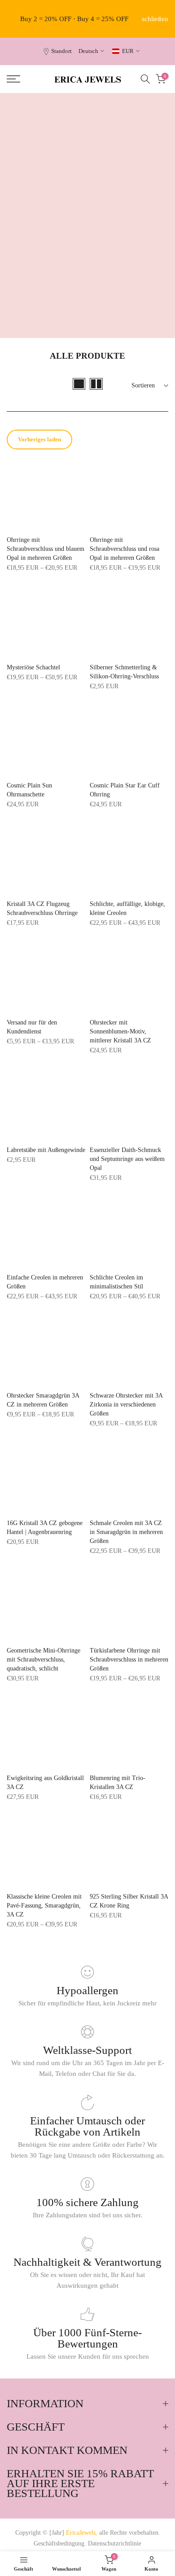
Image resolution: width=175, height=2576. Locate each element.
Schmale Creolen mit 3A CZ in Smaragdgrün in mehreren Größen (126, 1532)
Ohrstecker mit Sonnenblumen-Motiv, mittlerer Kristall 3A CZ (120, 1031)
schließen (155, 19)
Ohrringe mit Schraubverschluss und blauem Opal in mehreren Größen (46, 549)
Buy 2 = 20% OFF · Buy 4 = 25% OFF (74, 19)
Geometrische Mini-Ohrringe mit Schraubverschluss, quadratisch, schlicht (44, 1659)
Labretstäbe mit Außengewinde (46, 1150)
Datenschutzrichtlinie (115, 2543)
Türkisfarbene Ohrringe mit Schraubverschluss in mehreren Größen (129, 1659)
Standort (61, 51)
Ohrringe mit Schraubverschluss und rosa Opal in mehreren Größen (125, 549)
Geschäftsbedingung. (60, 2543)
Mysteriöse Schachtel (33, 667)
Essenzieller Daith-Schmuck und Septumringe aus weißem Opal (127, 1159)
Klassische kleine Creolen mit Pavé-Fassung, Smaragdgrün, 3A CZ (44, 1906)
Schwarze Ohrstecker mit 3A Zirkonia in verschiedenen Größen (126, 1404)
